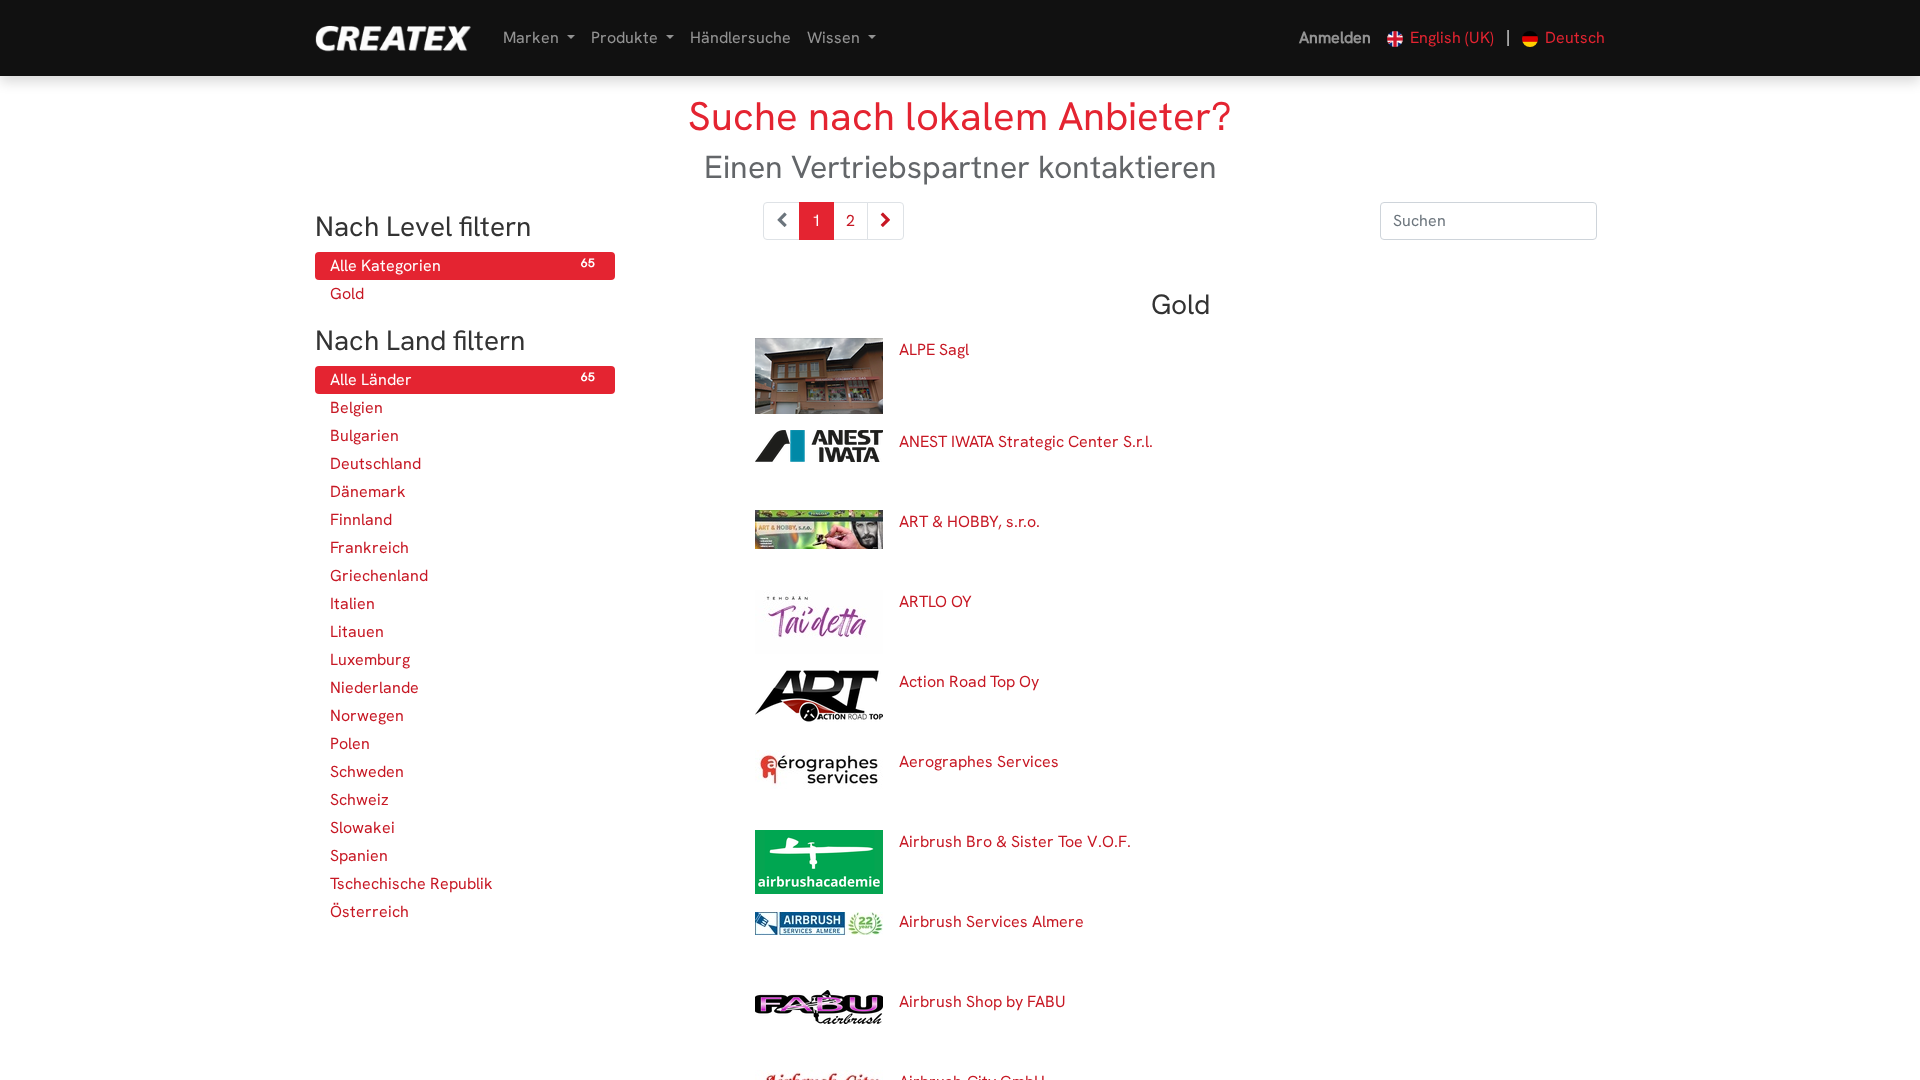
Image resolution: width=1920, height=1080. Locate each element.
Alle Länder (462, 379)
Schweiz (462, 799)
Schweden (462, 771)
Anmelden (1335, 37)
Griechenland (462, 575)
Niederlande (462, 687)
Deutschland (462, 463)
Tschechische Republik (462, 883)
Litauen (462, 631)
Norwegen (462, 715)
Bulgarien (462, 435)
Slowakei (462, 827)
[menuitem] (740, 38)
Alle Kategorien (462, 265)
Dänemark (462, 491)
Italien (462, 603)
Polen (462, 743)
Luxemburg (462, 659)
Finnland (462, 519)
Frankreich (462, 547)
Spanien (462, 855)
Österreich (462, 911)
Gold (462, 293)
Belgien (462, 407)
